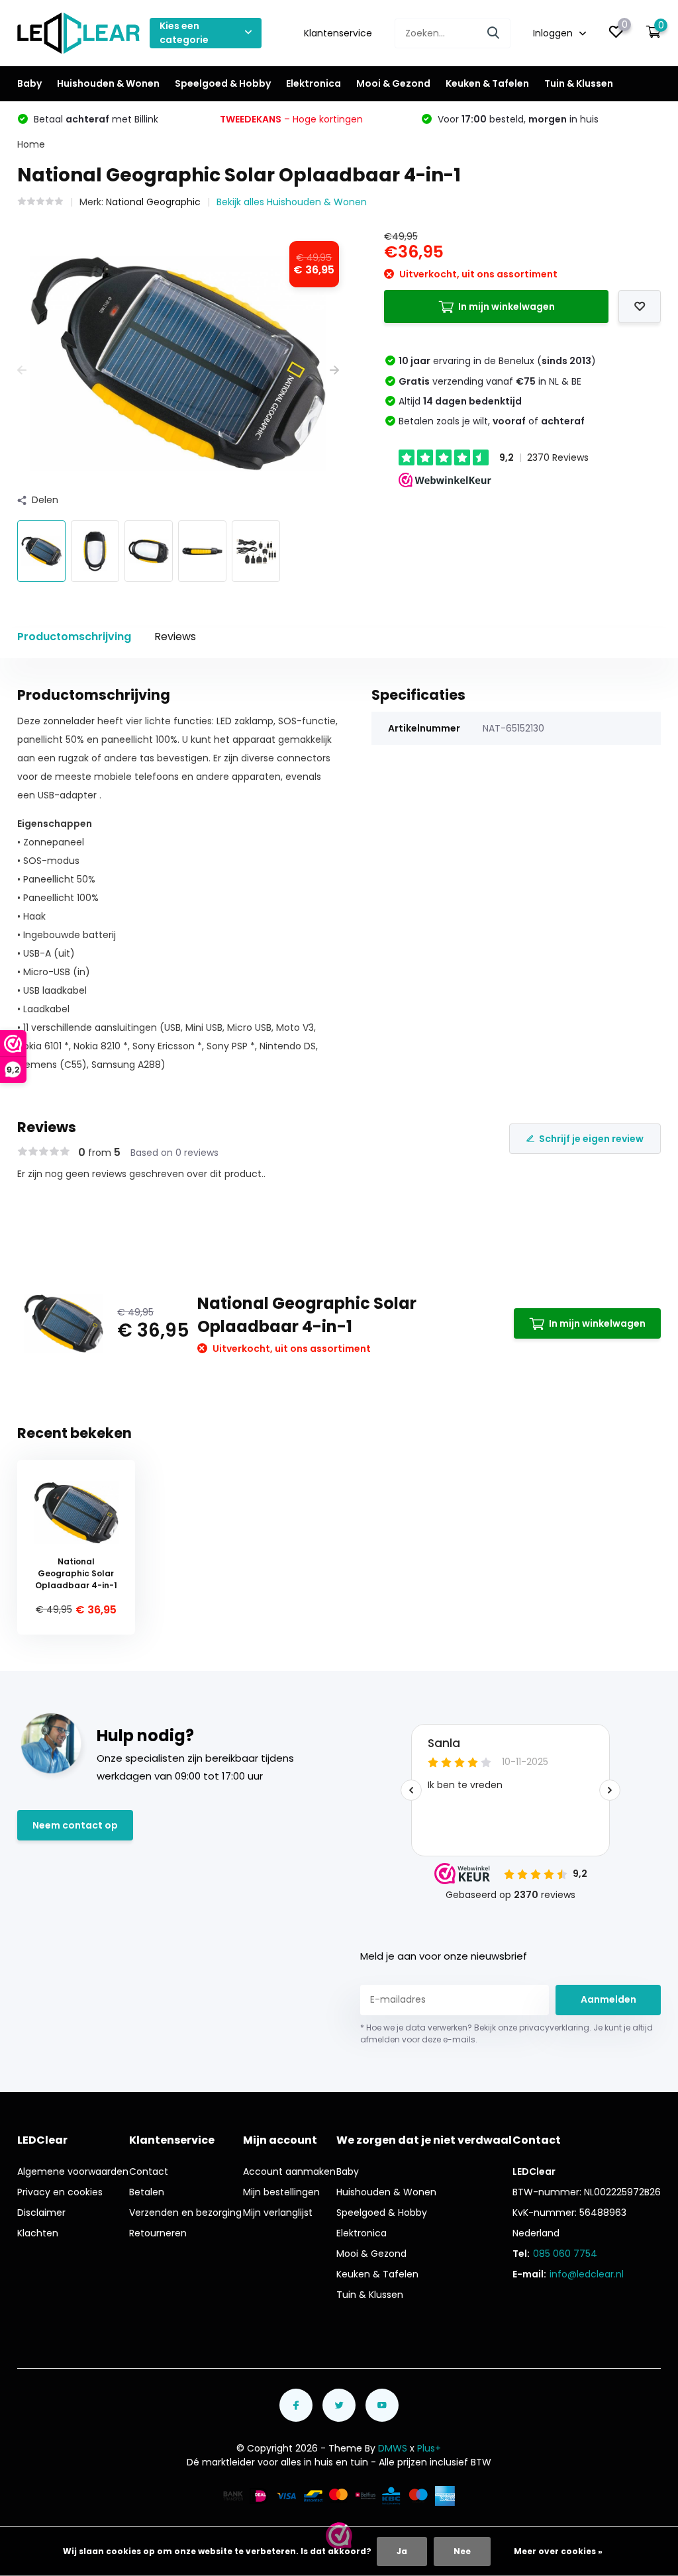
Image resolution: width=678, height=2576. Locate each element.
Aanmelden (608, 1999)
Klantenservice (338, 33)
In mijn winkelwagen (507, 307)
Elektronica (314, 83)
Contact (149, 2171)
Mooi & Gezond (393, 83)
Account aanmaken (289, 2171)
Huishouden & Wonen (108, 83)
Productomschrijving (74, 637)
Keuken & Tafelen (487, 83)
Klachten (38, 2233)
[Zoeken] (494, 33)
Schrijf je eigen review (591, 1139)
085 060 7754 (565, 2254)
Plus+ (429, 2448)
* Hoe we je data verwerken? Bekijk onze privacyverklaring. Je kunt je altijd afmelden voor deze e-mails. (507, 2033)
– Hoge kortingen (291, 119)
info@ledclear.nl (587, 2274)
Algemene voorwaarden (73, 2171)
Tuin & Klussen (579, 83)
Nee (462, 2551)
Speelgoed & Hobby (223, 83)
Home (31, 144)
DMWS (393, 2448)
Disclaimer (41, 2213)
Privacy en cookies (60, 2192)
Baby (29, 83)
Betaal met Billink (95, 119)
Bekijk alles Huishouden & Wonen (292, 202)
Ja (402, 2551)
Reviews (175, 637)
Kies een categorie (184, 33)
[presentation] (22, 370)
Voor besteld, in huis (517, 119)
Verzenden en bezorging (185, 2213)
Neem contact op (75, 1825)
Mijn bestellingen (281, 2192)
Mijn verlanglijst (278, 2213)
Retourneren (158, 2233)
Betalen (147, 2192)
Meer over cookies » (558, 2551)
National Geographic (153, 202)
